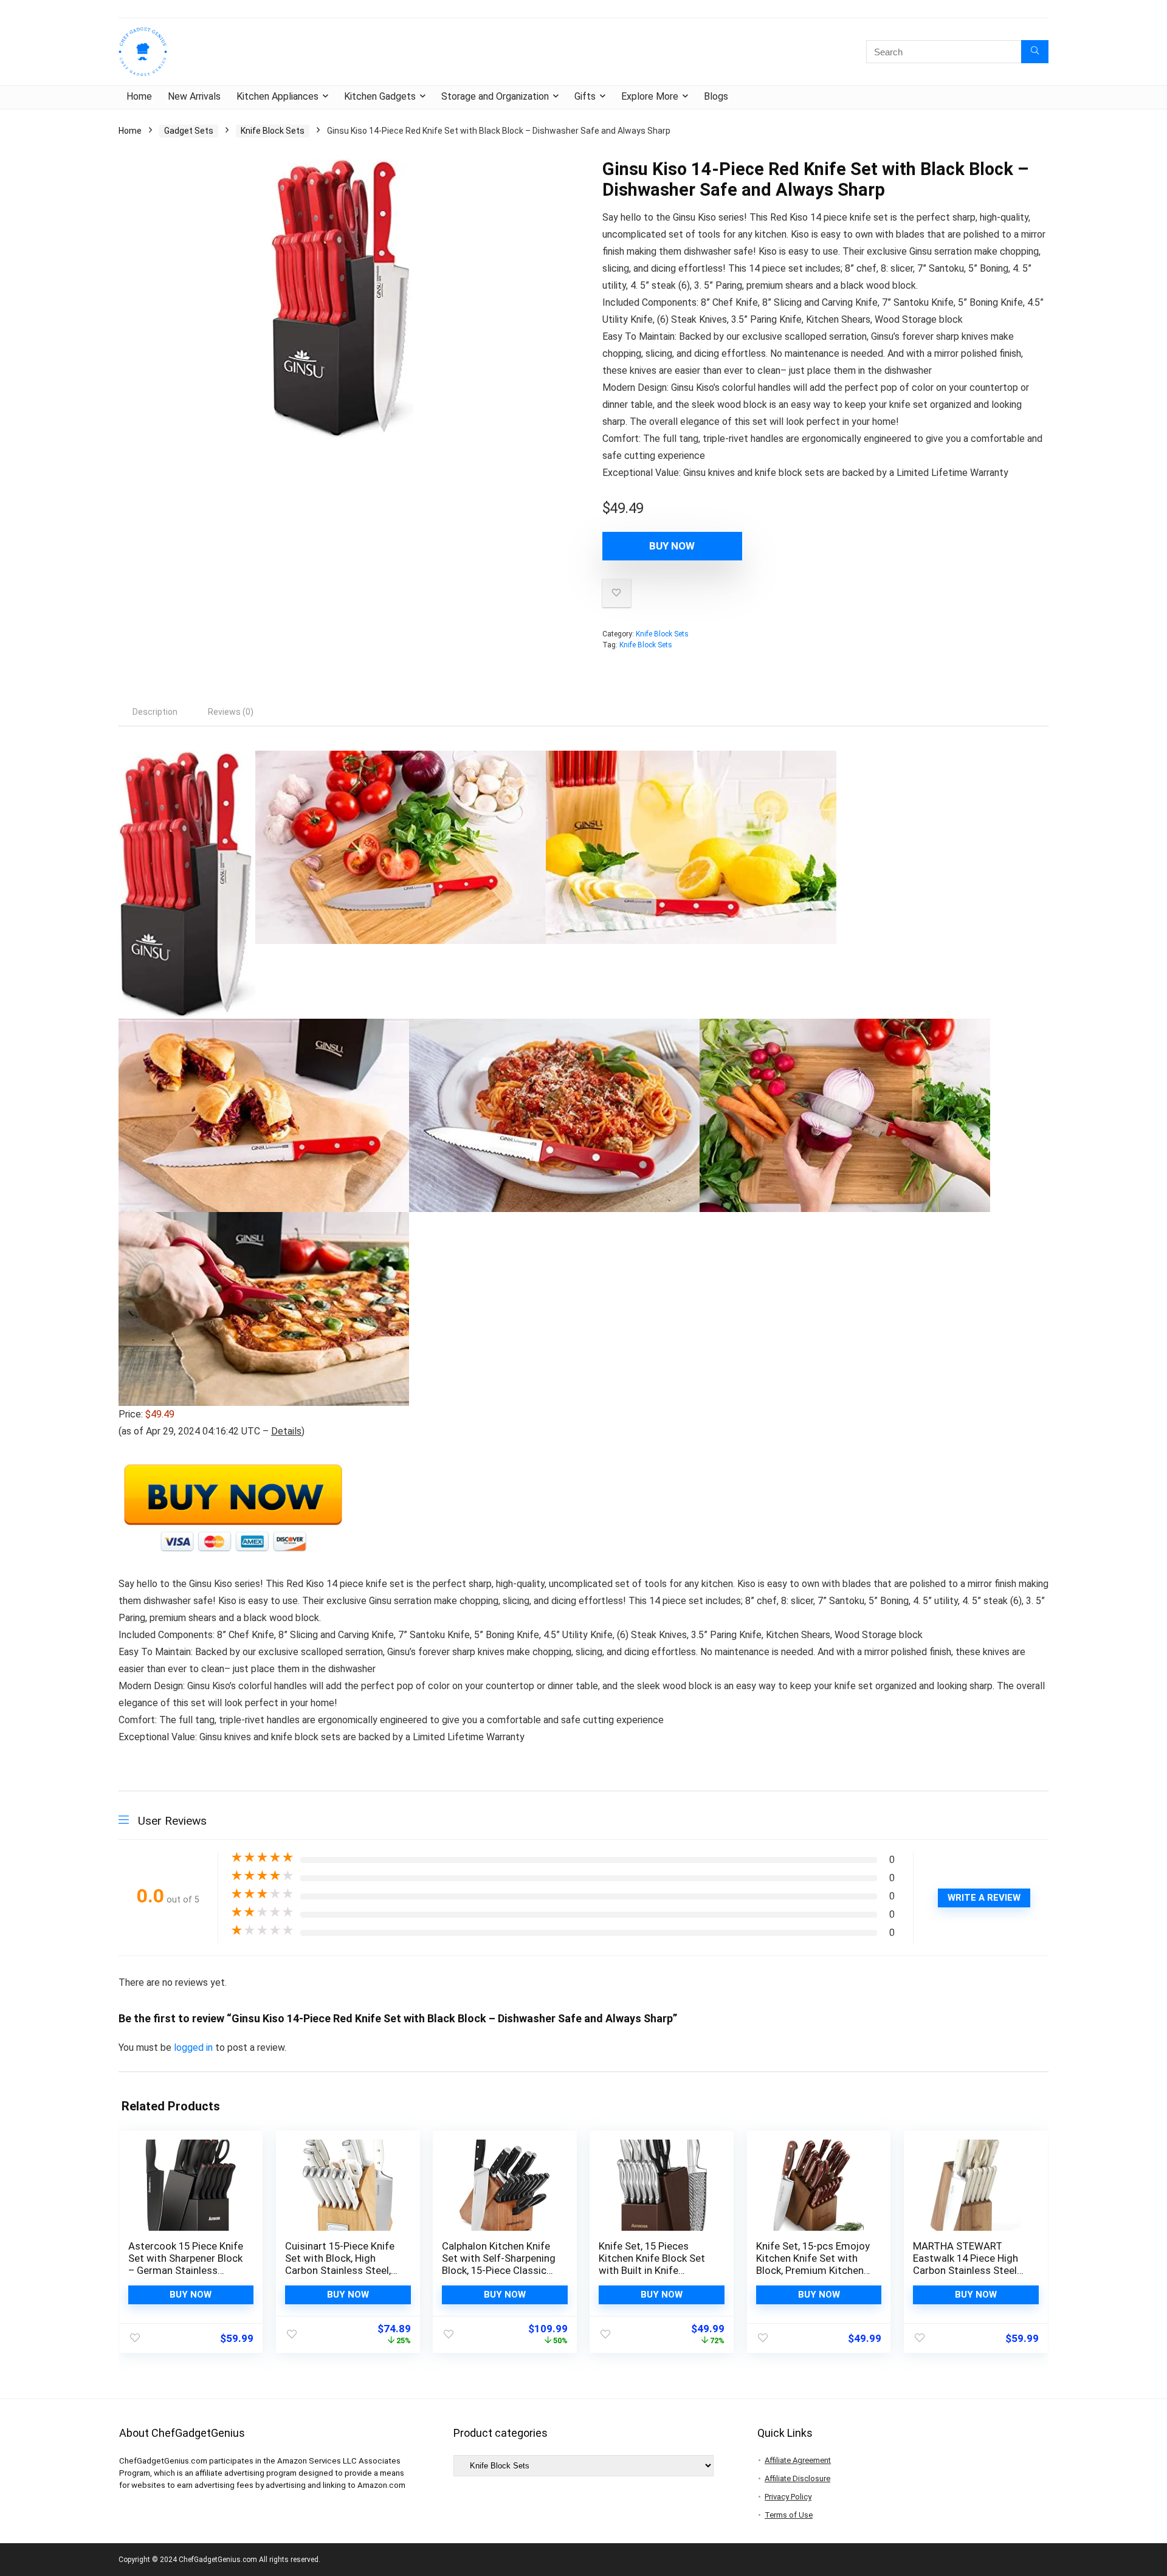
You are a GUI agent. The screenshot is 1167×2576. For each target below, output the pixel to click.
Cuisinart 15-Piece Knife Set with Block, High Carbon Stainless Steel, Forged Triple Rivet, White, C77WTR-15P (340, 2270)
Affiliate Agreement (798, 2460)
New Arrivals (194, 96)
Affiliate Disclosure (797, 2478)
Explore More (650, 96)
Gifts (585, 96)
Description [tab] (155, 712)
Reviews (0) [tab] (231, 712)
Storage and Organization (495, 96)
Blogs (716, 96)
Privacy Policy (788, 2497)
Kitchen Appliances (277, 96)
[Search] (1035, 52)
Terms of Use (789, 2515)
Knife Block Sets (273, 131)
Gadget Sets (189, 131)
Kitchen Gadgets (380, 96)
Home (139, 96)
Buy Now (672, 546)
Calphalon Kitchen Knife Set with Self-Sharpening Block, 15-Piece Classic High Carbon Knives (499, 2264)
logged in (194, 2047)
